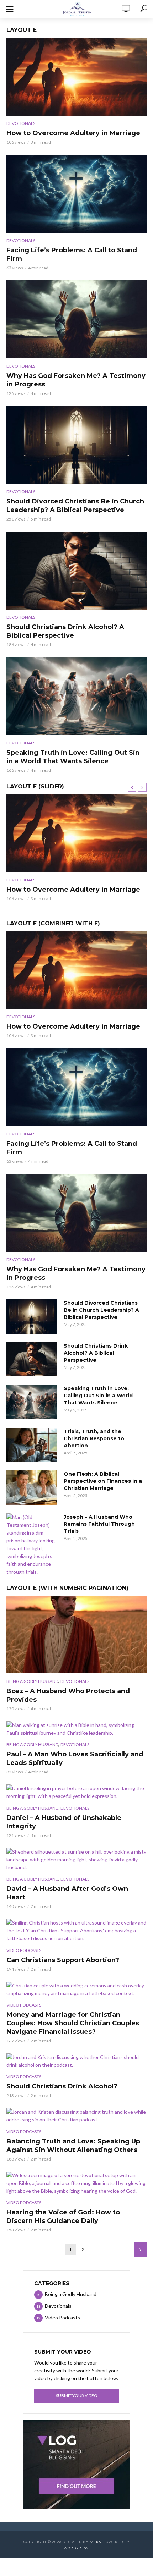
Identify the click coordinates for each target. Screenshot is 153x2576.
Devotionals (21, 123)
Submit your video (77, 2396)
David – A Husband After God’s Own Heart (67, 1893)
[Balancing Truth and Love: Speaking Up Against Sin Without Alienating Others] (76, 2116)
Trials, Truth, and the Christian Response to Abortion (94, 1438)
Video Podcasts (24, 1950)
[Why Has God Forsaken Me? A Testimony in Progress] (76, 319)
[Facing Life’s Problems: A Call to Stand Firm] (76, 194)
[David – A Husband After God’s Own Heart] (76, 1860)
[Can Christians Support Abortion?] (76, 1931)
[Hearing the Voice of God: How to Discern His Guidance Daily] (76, 2183)
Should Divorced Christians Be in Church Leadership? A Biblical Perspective (75, 506)
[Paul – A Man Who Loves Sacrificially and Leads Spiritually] (76, 1729)
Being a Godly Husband (32, 1681)
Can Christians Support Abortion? (63, 1960)
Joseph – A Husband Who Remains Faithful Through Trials (99, 1524)
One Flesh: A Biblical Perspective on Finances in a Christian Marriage (103, 1481)
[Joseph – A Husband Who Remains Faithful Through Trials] (32, 1545)
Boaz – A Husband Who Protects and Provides (68, 1695)
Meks (95, 2542)
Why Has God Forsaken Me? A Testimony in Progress (76, 380)
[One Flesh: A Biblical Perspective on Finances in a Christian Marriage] (32, 1488)
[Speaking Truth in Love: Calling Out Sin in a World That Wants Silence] (76, 696)
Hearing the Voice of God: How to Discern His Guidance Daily (63, 2217)
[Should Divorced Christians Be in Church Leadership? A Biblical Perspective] (76, 445)
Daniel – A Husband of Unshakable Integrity (64, 1822)
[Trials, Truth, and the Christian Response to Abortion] (32, 1445)
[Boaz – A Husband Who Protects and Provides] (76, 1635)
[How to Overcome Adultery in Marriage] (76, 77)
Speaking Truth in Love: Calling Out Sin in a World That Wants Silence (73, 757)
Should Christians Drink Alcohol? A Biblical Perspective (65, 631)
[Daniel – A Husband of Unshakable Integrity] (76, 1792)
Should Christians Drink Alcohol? (62, 2086)
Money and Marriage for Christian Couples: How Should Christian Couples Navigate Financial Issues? (73, 2023)
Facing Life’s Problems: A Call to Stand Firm (72, 254)
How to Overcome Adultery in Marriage (73, 133)
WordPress (76, 2548)
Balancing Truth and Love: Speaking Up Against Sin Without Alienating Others (73, 2146)
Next (141, 2250)
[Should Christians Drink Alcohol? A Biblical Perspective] (76, 571)
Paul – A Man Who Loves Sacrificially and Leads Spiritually (75, 1758)
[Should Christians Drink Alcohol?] (76, 2061)
